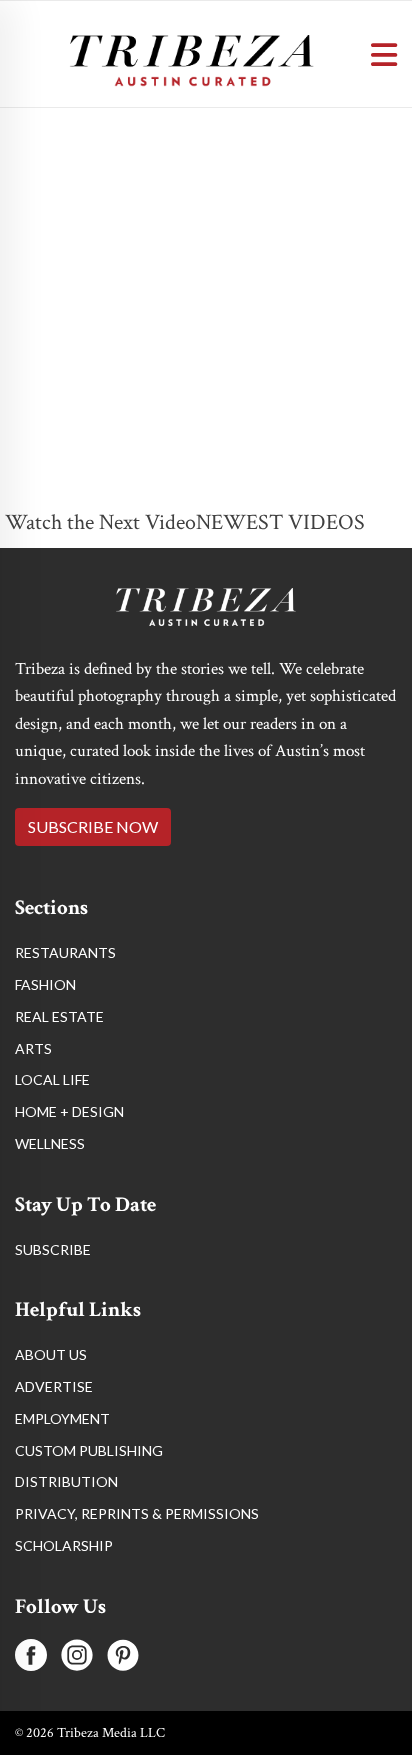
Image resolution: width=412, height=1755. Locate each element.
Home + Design (69, 1111)
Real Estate (59, 1016)
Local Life (52, 1079)
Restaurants (65, 952)
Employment (62, 1418)
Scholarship (64, 1545)
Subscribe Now (93, 826)
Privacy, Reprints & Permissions (137, 1513)
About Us (51, 1354)
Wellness (50, 1143)
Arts (33, 1048)
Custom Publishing (89, 1450)
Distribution (66, 1481)
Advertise (54, 1386)
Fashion (45, 984)
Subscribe (53, 1249)
